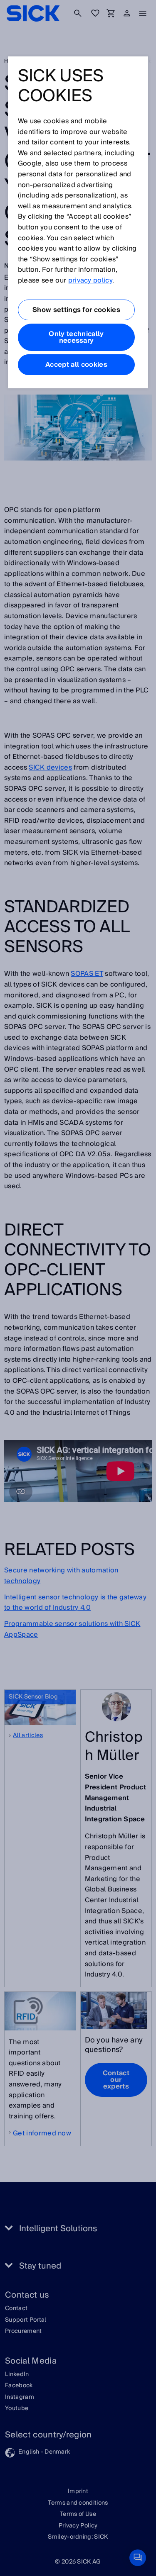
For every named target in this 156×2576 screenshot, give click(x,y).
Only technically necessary (76, 337)
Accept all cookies (76, 365)
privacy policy (90, 280)
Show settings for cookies (76, 310)
